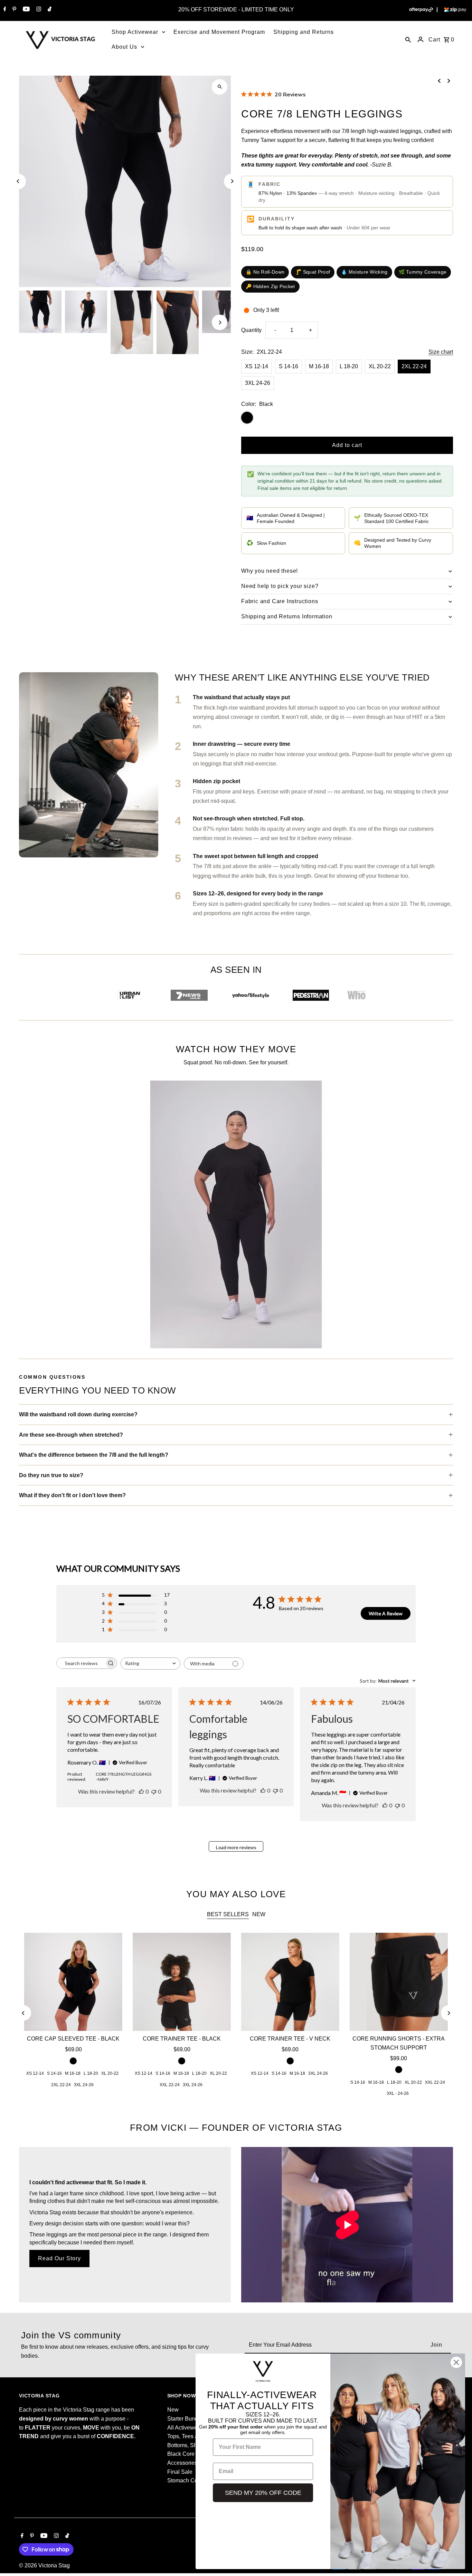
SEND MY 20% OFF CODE (263, 2493)
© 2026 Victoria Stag (44, 2565)
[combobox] (150, 1664)
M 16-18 (319, 366)
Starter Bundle (185, 2419)
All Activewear (185, 2428)
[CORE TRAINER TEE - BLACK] (182, 1982)
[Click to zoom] (220, 87)
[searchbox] (81, 1663)
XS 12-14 (257, 366)
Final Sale (180, 2472)
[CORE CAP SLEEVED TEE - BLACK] (73, 1982)
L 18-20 (349, 366)
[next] (449, 81)
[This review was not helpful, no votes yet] (154, 1791)
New (173, 2410)
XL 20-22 (380, 366)
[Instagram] (38, 10)
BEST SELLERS (228, 1914)
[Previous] (18, 181)
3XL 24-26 (258, 383)
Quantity (251, 330)
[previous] (439, 81)
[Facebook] (4, 10)
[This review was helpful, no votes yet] (141, 1791)
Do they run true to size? (51, 1475)
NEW (259, 1914)
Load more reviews (236, 1847)
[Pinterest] (13, 10)
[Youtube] (25, 10)
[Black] (73, 2061)
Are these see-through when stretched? (71, 1435)
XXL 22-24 (170, 2085)
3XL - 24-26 (398, 2093)
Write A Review (386, 1613)
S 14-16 (289, 366)
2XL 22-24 (414, 366)
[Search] (408, 39)
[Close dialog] (456, 2362)
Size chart (441, 352)
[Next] (232, 181)
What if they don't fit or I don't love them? (72, 1495)
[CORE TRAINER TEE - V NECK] (290, 1982)
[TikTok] (49, 10)
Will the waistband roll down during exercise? (78, 1414)
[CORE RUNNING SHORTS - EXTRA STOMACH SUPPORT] (399, 1982)
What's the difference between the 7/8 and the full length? (94, 1455)
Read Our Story (59, 2258)
